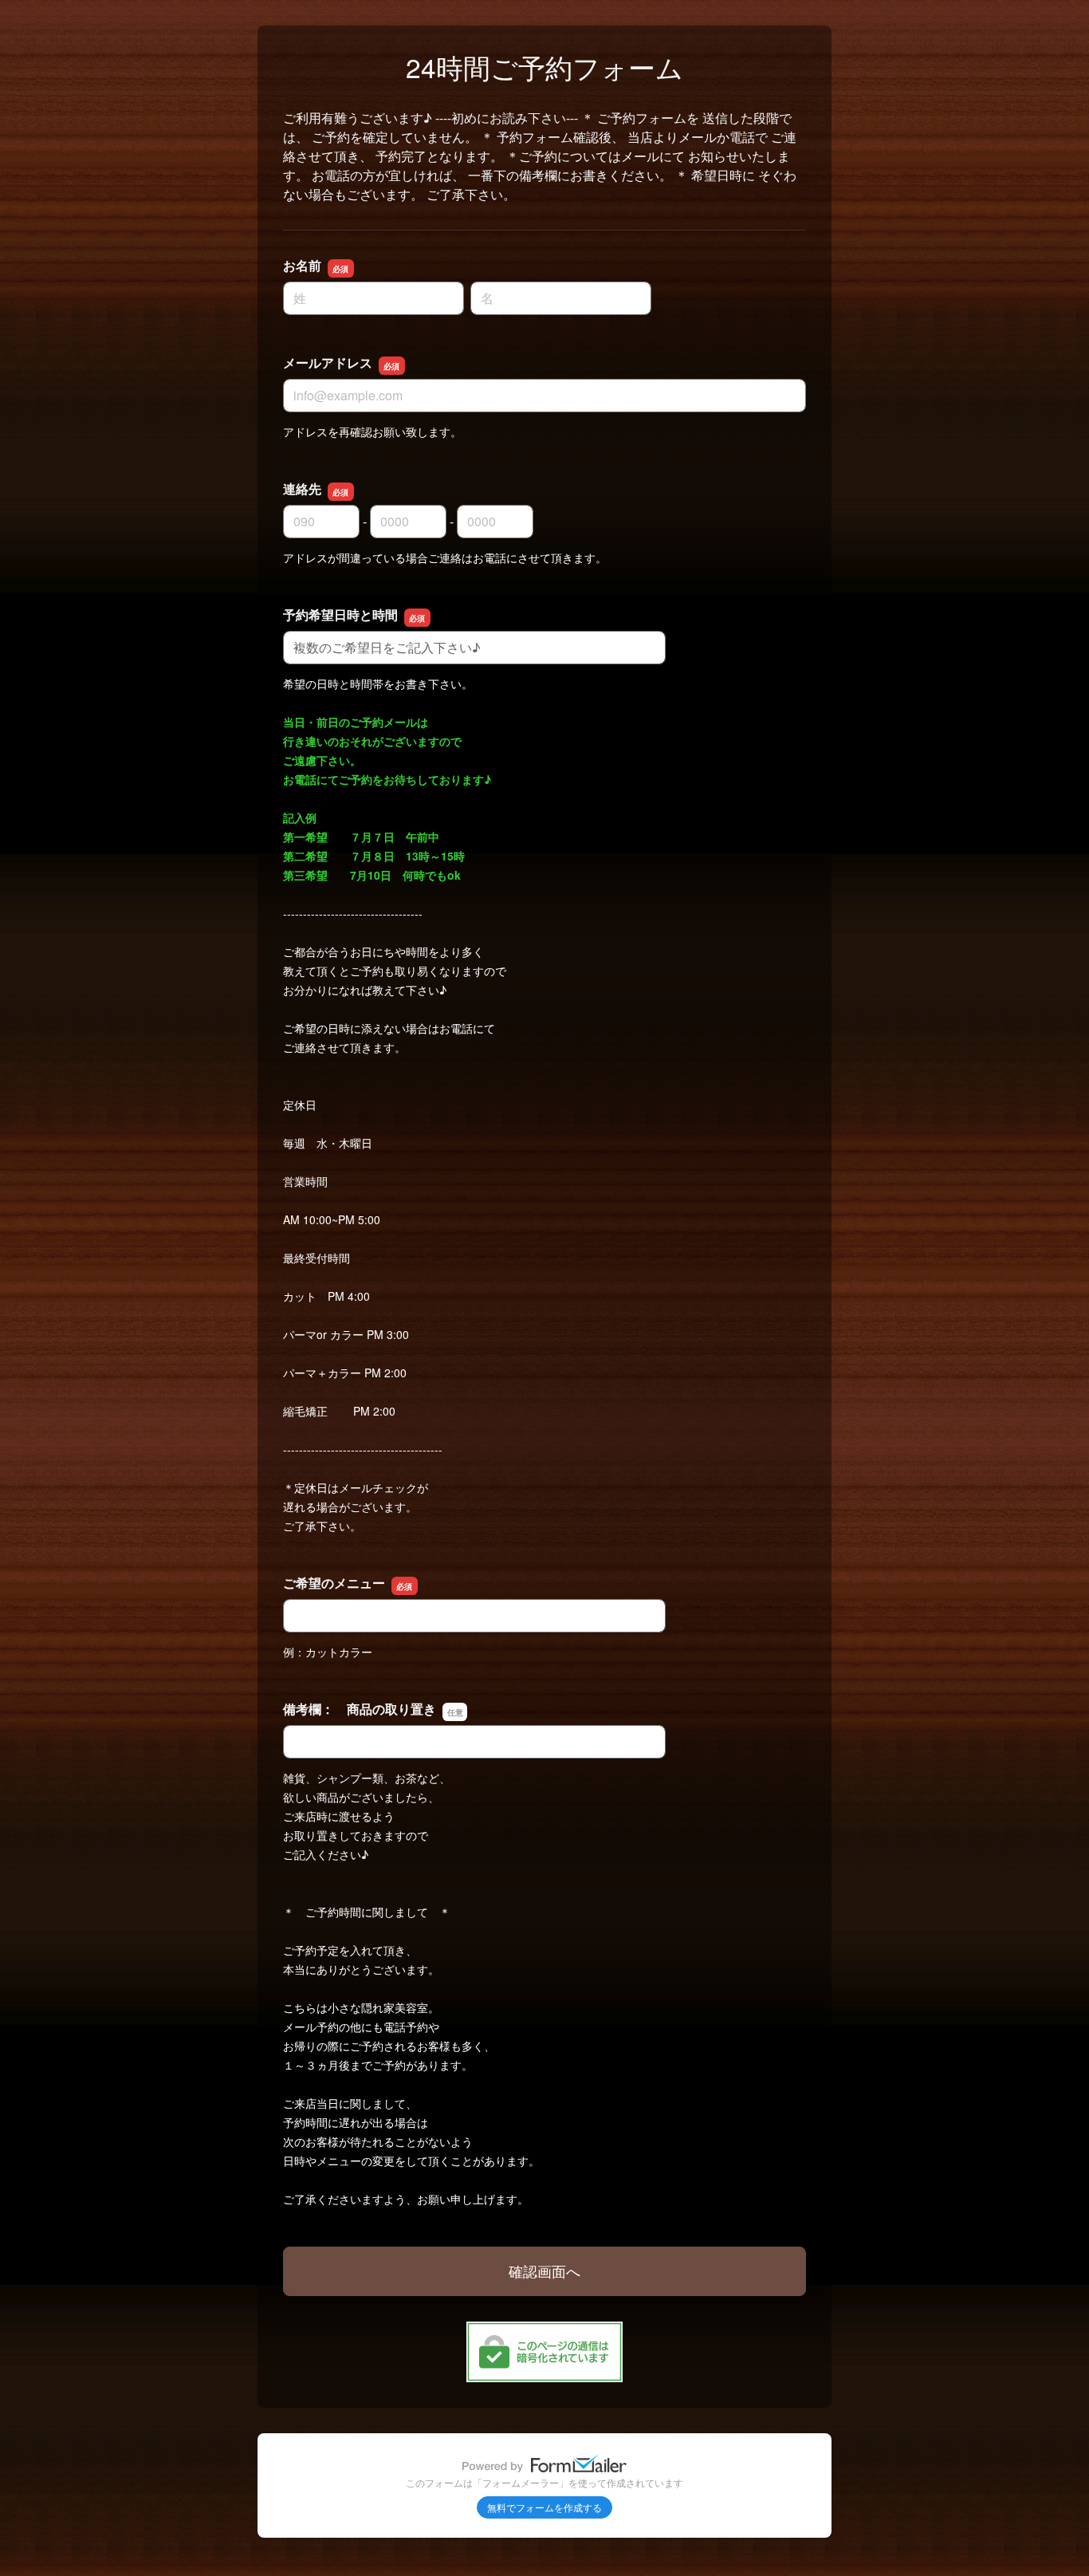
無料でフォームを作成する (544, 2507)
